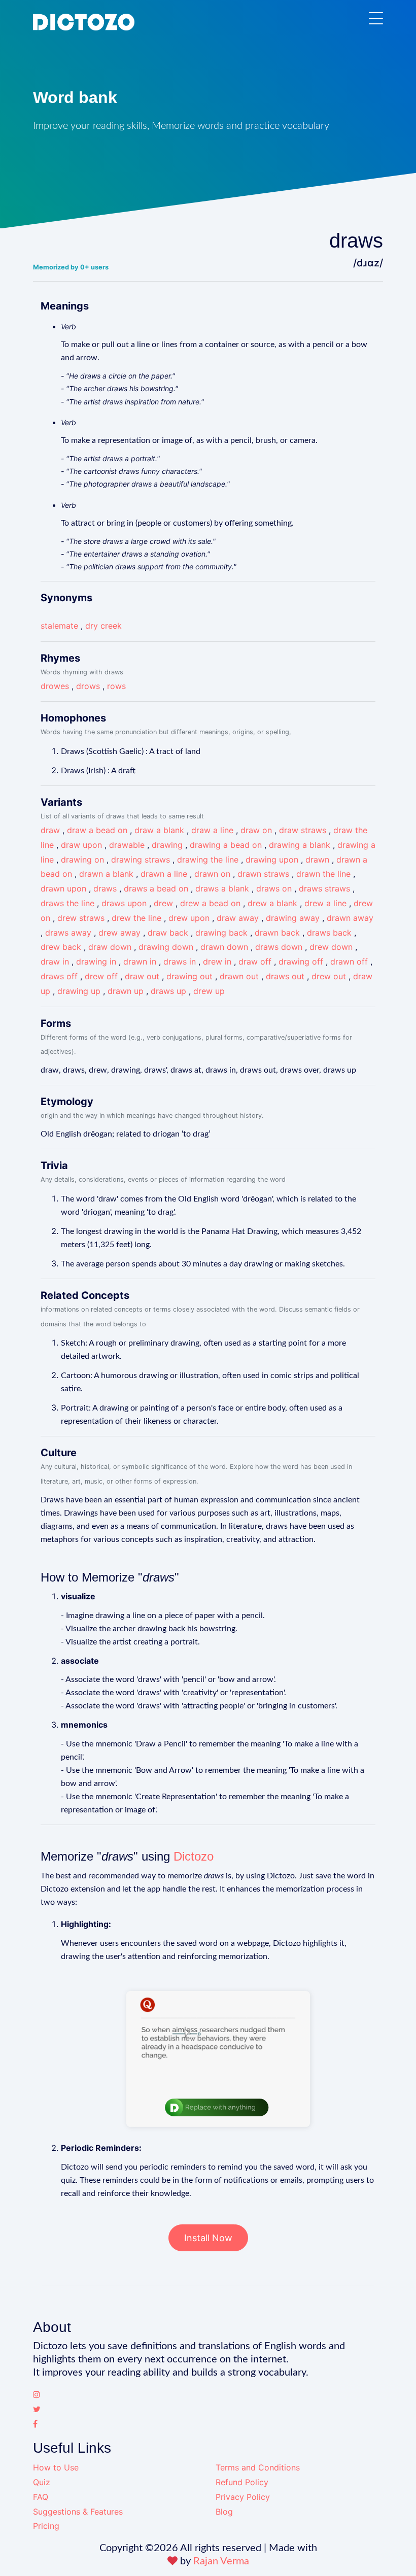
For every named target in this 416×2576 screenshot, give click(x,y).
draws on (274, 888)
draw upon (81, 845)
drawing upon (272, 860)
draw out (142, 976)
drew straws (81, 918)
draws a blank (222, 888)
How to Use (56, 2467)
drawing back (221, 933)
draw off (255, 961)
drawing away (293, 918)
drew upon (189, 918)
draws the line (67, 903)
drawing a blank (300, 845)
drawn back (277, 933)
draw (50, 830)
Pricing (46, 2526)
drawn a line (164, 874)
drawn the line (323, 874)
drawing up (79, 991)
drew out (329, 976)
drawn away (350, 918)
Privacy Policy (243, 2497)
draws (105, 888)
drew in (217, 961)
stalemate (59, 626)
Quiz (42, 2482)
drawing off (301, 961)
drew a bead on (210, 903)
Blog (224, 2512)
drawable (127, 845)
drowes (55, 686)
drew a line (325, 903)
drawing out (189, 976)
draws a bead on (156, 888)
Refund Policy (242, 2482)
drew (163, 903)
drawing (167, 845)
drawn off (349, 961)
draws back (329, 933)
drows (88, 686)
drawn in (140, 961)
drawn (317, 860)
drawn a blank (106, 874)
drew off (101, 976)
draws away (68, 933)
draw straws (303, 830)
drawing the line (208, 860)
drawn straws (263, 874)
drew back (61, 947)
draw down (110, 947)
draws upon (124, 903)
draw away (238, 918)
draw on (256, 830)
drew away (119, 933)
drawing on (82, 860)
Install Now (208, 2238)
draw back (168, 933)
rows (116, 686)
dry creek (103, 626)
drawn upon (63, 888)
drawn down (224, 947)
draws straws (324, 888)
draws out (285, 976)
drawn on (212, 874)
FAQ (41, 2497)
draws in (180, 961)
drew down (331, 947)
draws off (59, 976)
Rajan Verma (221, 2561)
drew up (209, 991)
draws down (279, 947)
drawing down (166, 947)
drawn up (126, 991)
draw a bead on (97, 830)
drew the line (136, 918)
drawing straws (141, 860)
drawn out (239, 976)
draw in (55, 961)
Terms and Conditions (258, 2467)
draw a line (212, 830)
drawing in (96, 961)
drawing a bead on (226, 845)
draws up (168, 991)
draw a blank (159, 830)
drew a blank (272, 903)
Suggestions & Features (78, 2512)
